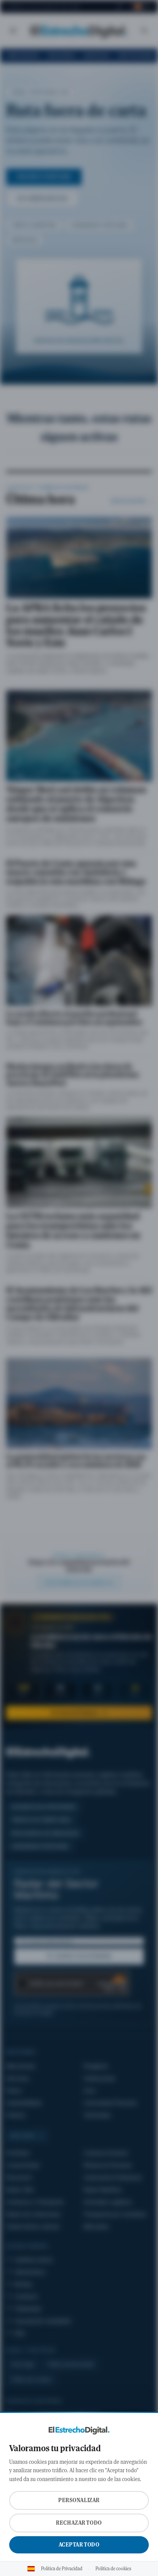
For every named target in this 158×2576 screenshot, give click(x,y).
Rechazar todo (79, 2523)
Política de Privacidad (62, 2569)
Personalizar (79, 2500)
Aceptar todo (79, 2545)
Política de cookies (113, 2569)
